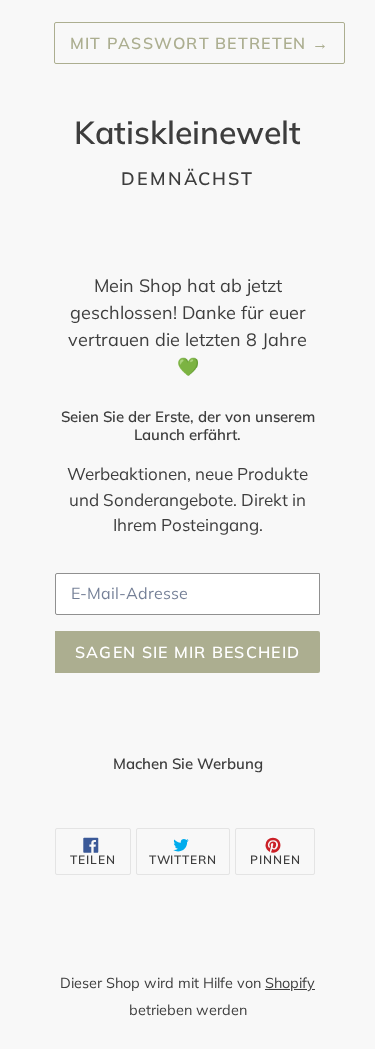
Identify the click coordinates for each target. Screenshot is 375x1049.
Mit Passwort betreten (199, 43)
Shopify (290, 983)
